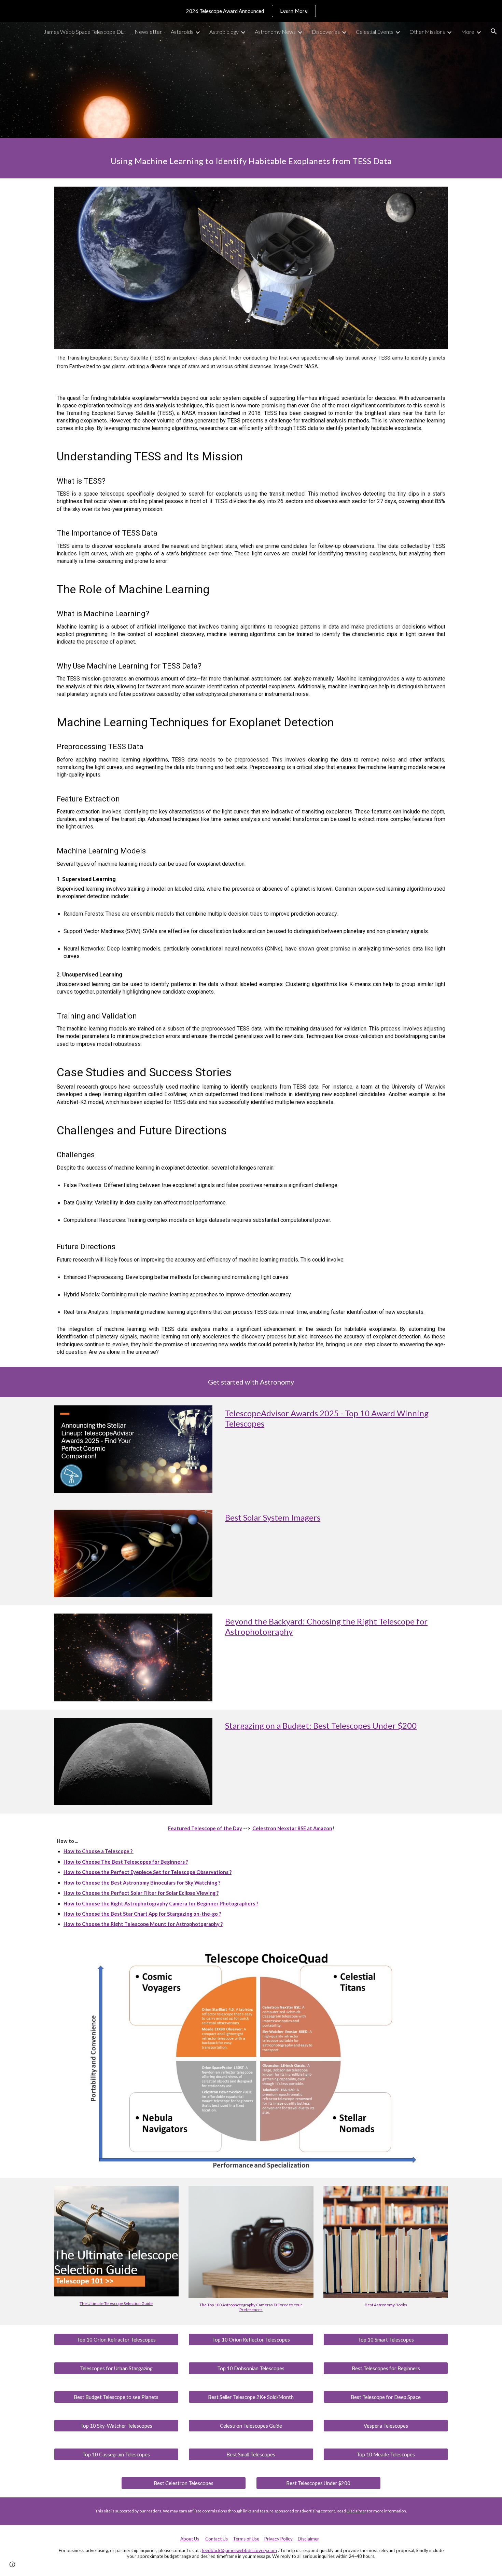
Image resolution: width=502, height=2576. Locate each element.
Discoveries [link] (326, 32)
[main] (251, 158)
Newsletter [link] (148, 32)
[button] (494, 31)
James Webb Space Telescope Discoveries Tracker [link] (85, 32)
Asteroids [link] (182, 32)
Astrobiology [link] (224, 32)
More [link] (468, 32)
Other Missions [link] (427, 32)
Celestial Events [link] (375, 32)
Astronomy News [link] (275, 32)
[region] (251, 11)
